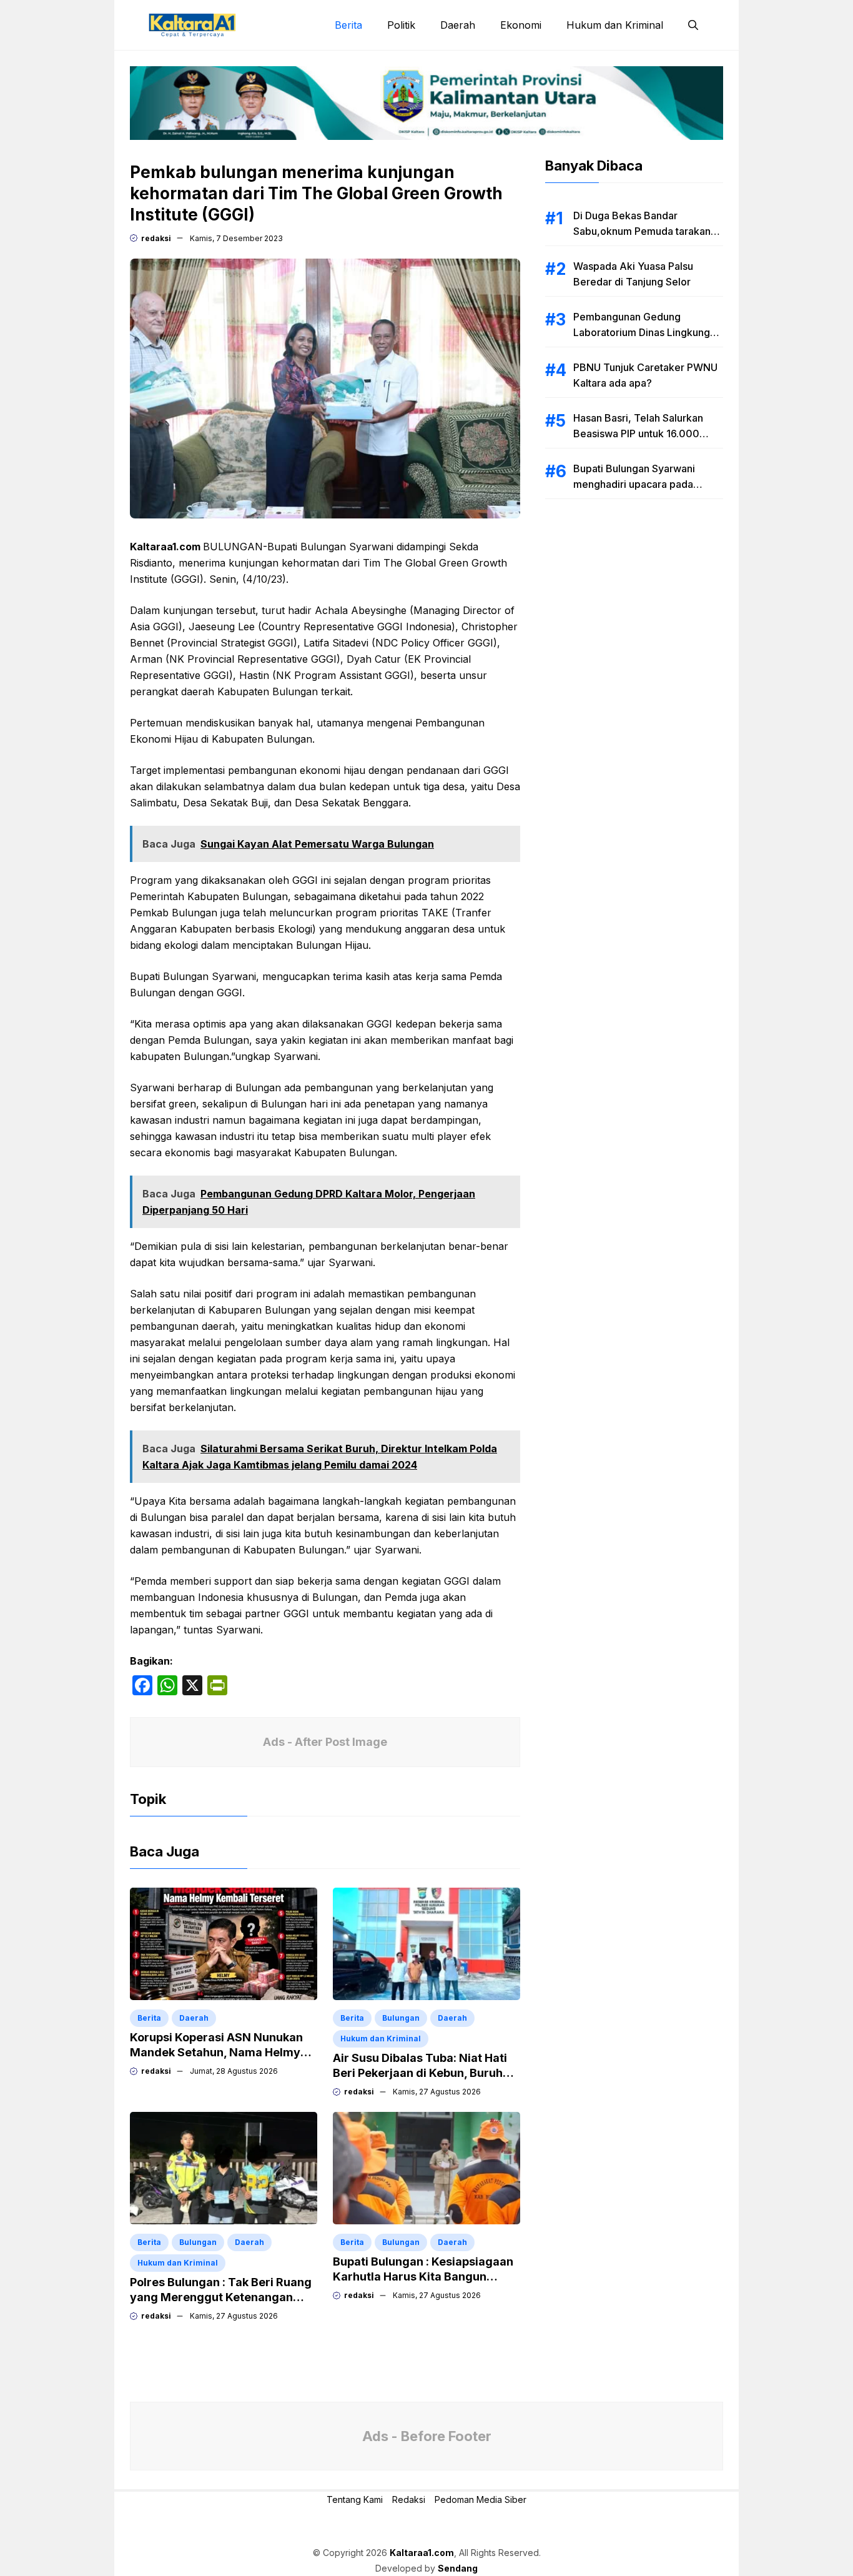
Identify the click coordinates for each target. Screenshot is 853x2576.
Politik (401, 25)
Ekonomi (521, 25)
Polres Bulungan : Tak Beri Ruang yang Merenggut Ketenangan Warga (221, 2297)
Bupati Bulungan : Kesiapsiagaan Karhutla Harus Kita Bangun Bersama (423, 2276)
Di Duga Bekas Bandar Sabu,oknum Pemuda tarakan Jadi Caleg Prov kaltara (642, 231)
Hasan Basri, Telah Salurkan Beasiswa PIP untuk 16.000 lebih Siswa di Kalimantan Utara (646, 433)
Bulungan (401, 2018)
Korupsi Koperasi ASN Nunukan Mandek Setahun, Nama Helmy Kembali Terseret (216, 2052)
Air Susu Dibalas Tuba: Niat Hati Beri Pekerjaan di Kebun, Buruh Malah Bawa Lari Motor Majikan (420, 2073)
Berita (348, 25)
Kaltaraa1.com (422, 2553)
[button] (693, 25)
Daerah (458, 25)
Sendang (458, 2568)
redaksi (156, 238)
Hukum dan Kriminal (615, 25)
